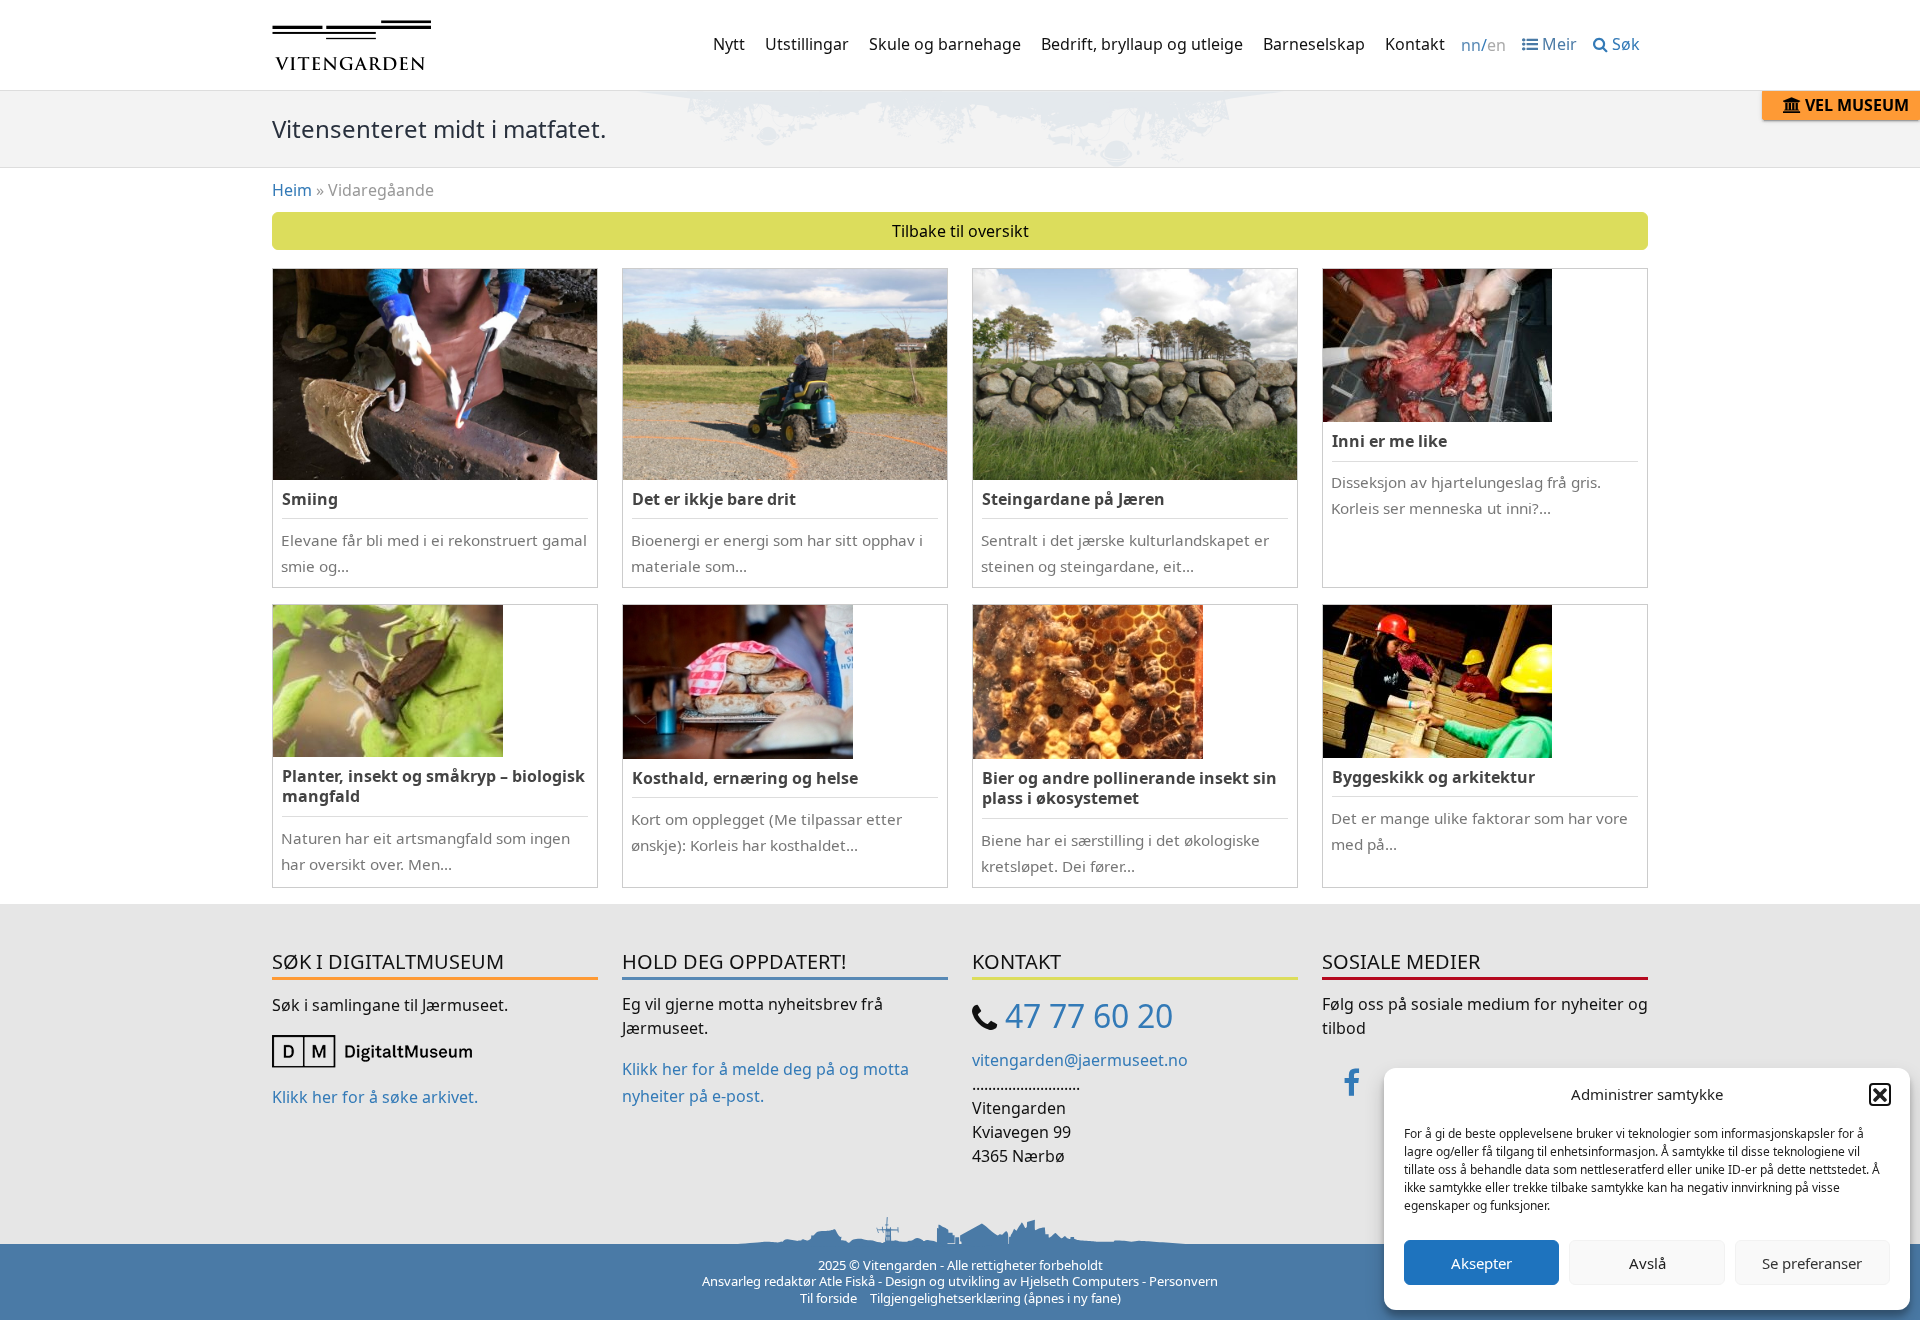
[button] (1880, 1094)
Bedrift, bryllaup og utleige (1142, 44)
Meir (1557, 44)
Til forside (828, 1298)
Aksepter (1481, 1263)
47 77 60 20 (1089, 1015)
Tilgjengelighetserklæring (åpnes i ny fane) (995, 1298)
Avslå (1647, 1263)
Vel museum (1855, 105)
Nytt (729, 44)
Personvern (1183, 1281)
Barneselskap (1314, 44)
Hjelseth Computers (1079, 1281)
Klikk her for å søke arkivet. (375, 1097)
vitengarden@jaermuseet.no (1080, 1060)
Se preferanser (1812, 1263)
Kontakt (1415, 44)
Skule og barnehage (945, 44)
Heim (292, 190)
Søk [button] (1624, 44)
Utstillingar (807, 44)
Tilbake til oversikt (960, 231)
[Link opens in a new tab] (372, 1050)
